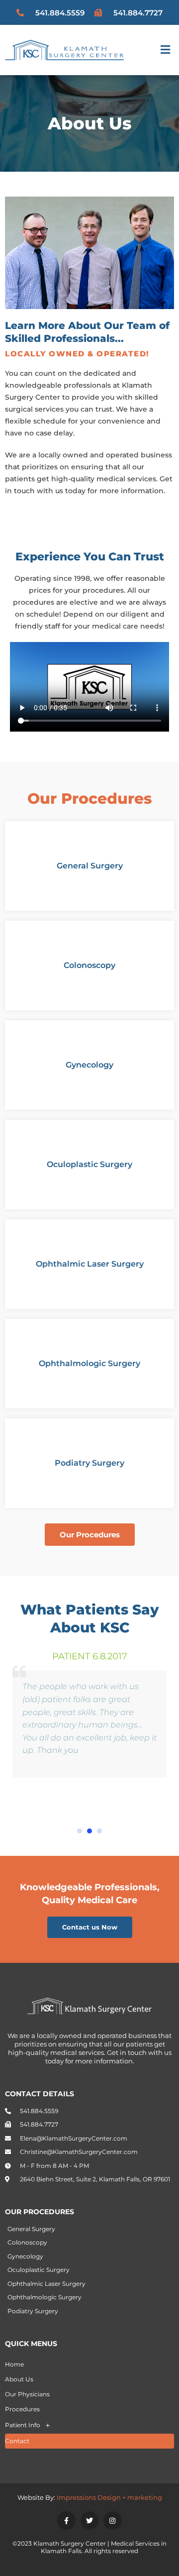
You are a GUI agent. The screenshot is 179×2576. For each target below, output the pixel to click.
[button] (166, 50)
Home (14, 2364)
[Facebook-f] (66, 2520)
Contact (17, 2441)
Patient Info (23, 2425)
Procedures (22, 2409)
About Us (19, 2379)
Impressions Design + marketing (109, 2497)
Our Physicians (27, 2394)
